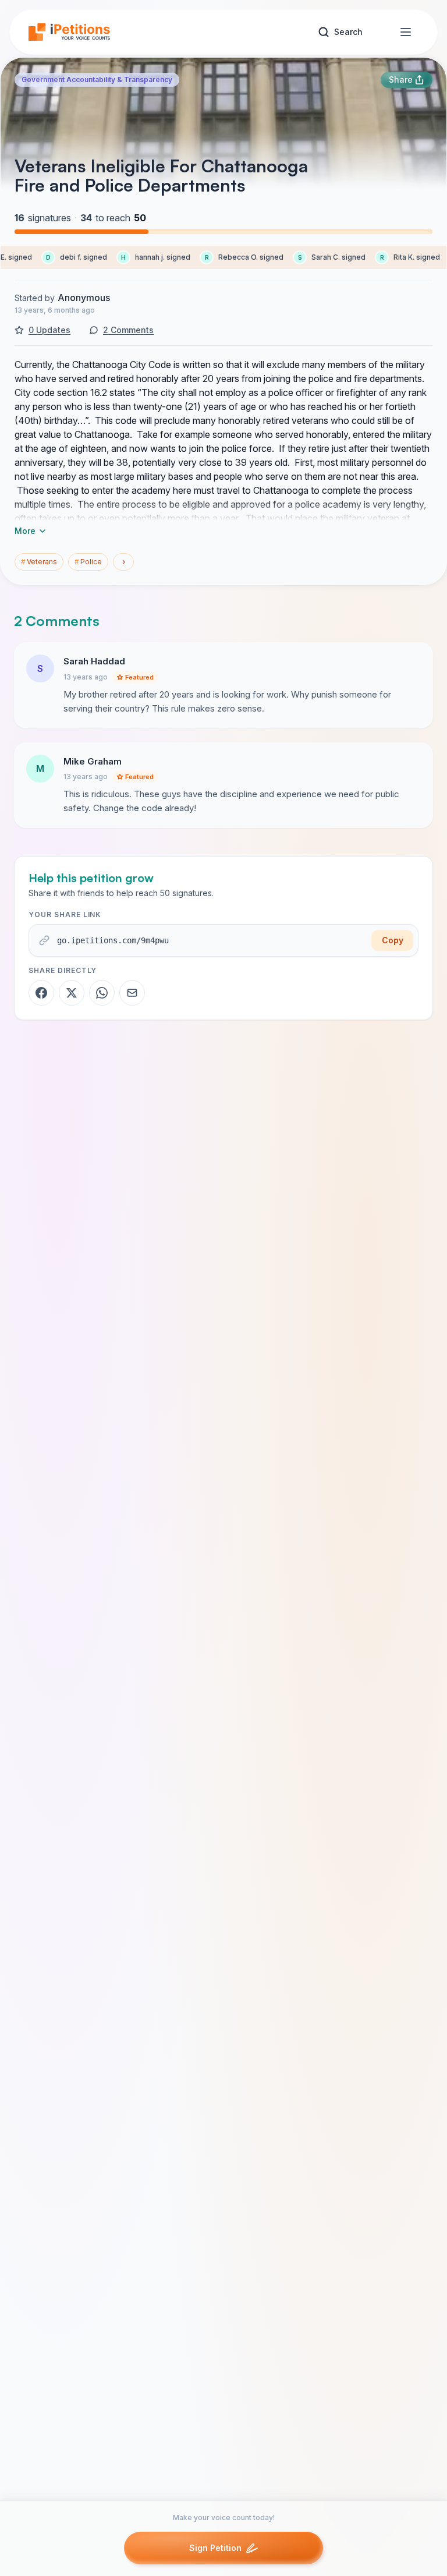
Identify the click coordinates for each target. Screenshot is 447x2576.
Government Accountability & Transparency (97, 79)
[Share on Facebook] (41, 993)
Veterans (39, 562)
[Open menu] (406, 32)
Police (88, 562)
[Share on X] (72, 993)
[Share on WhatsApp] (102, 993)
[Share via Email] (132, 993)
